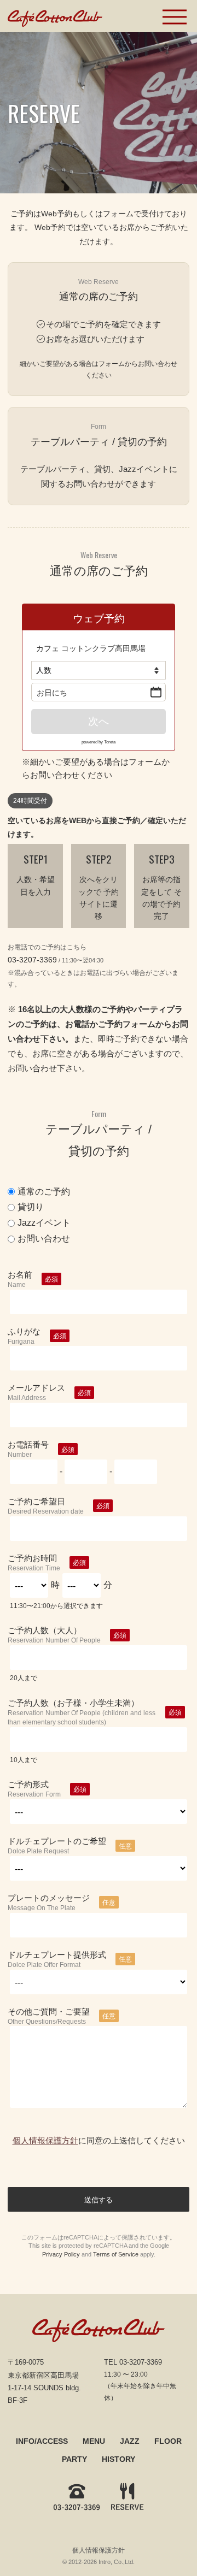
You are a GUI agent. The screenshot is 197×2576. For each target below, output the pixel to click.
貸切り (31, 1207)
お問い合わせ (44, 1239)
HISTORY (118, 2459)
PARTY (74, 2459)
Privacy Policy (61, 2254)
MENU (94, 2441)
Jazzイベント (44, 1223)
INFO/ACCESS (42, 2441)
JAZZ (130, 2441)
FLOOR (168, 2441)
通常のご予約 (44, 1192)
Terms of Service (116, 2254)
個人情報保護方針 (45, 2140)
